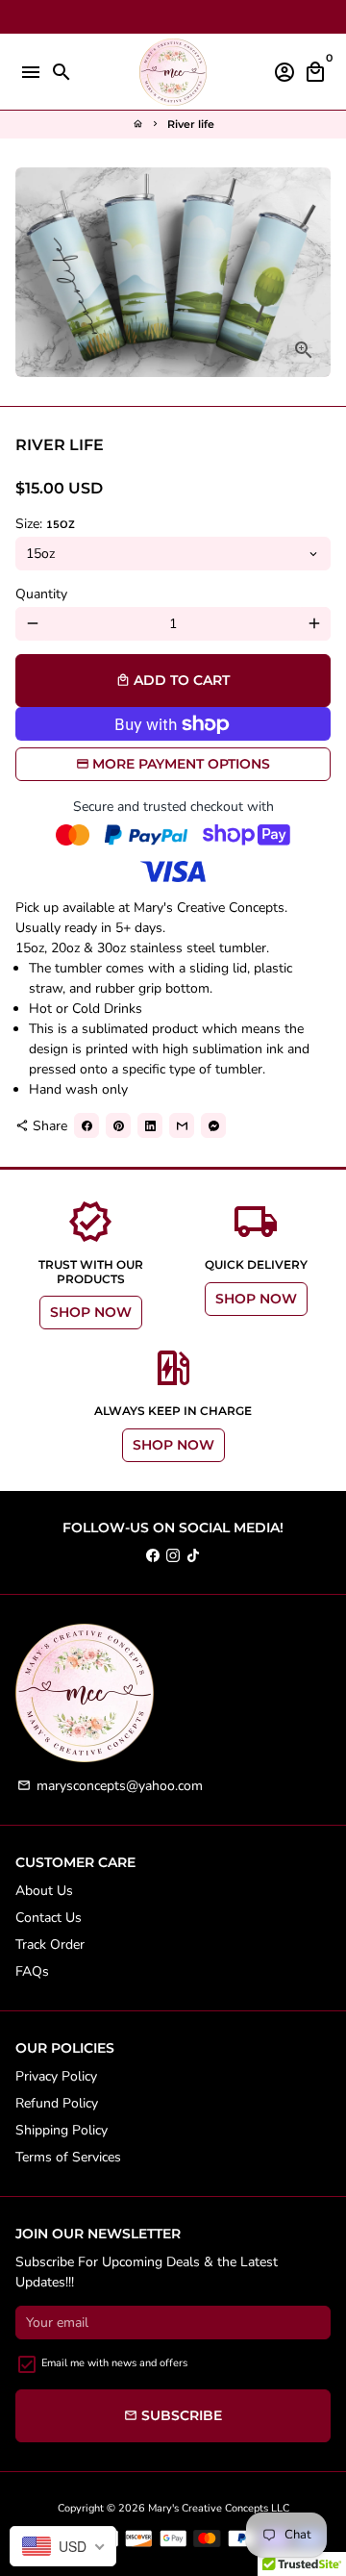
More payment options (181, 764)
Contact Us (49, 1918)
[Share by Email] (182, 1125)
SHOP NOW (91, 1312)
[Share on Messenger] (213, 1125)
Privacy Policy (56, 2076)
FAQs (32, 1971)
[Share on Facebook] (86, 1125)
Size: (45, 524)
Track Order (50, 1945)
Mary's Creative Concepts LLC (219, 2508)
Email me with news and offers (114, 2363)
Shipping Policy (62, 2130)
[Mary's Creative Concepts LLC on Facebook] (153, 1555)
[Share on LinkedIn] (150, 1125)
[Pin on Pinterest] (118, 1125)
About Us (44, 1891)
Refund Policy (57, 2103)
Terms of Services (68, 2157)
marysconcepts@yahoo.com (110, 1786)
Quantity (41, 594)
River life (191, 124)
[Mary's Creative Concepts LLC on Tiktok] (193, 1555)
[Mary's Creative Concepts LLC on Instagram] (173, 1555)
